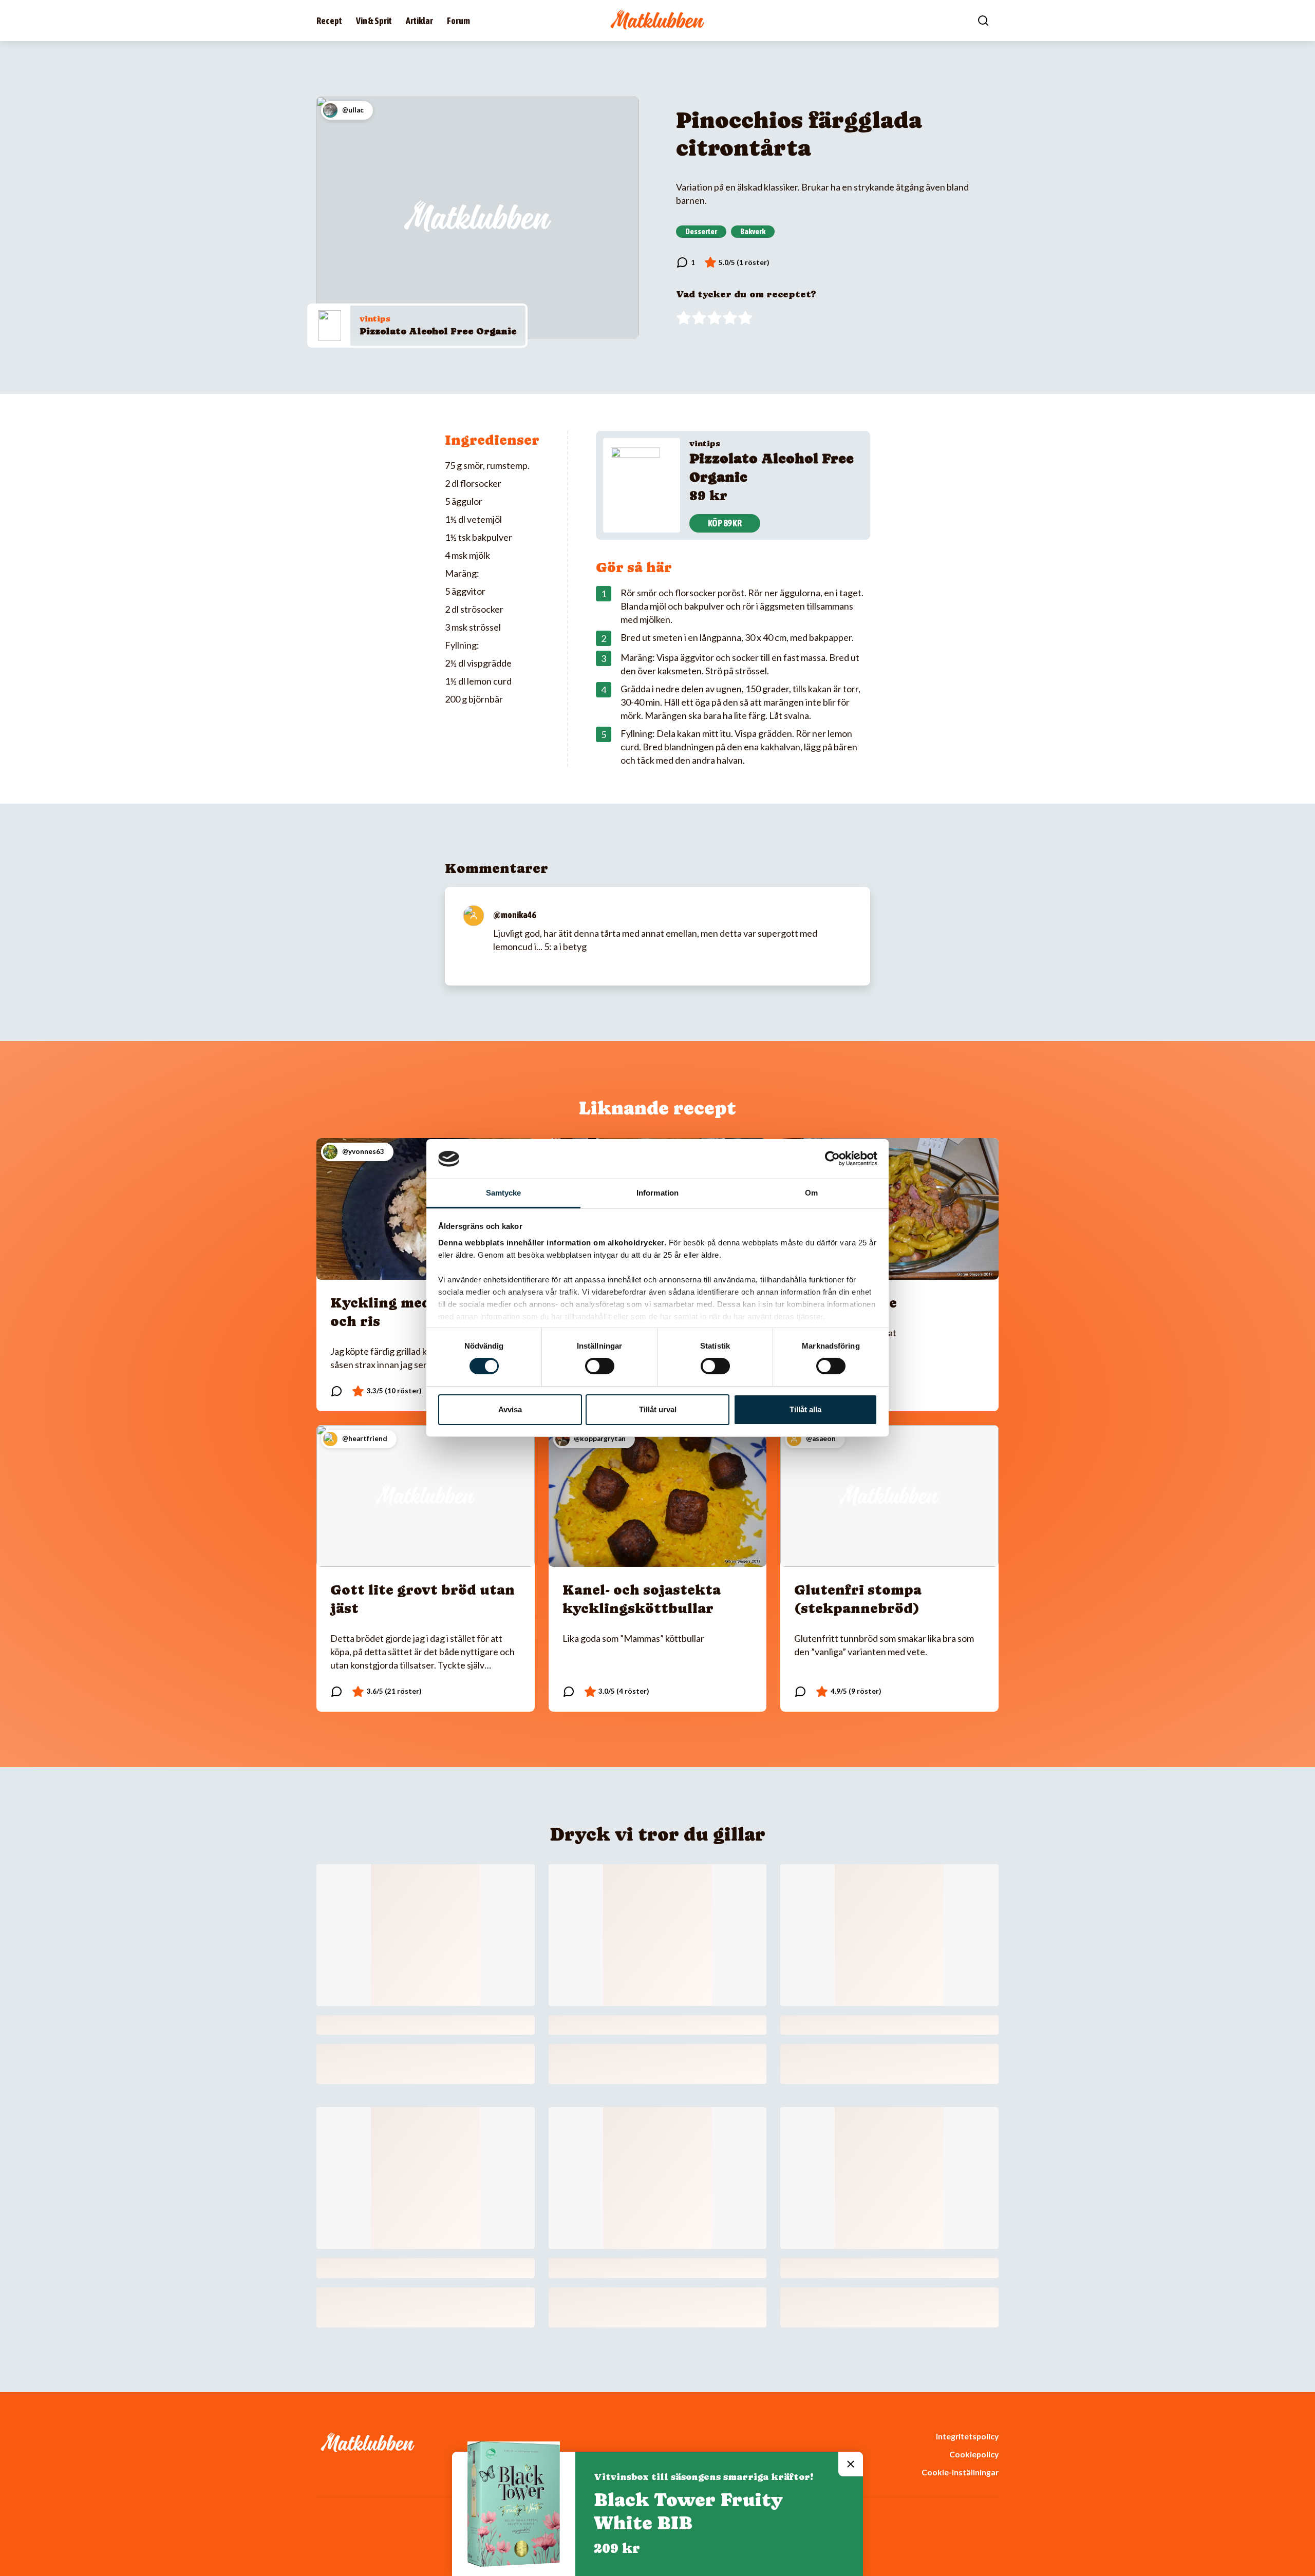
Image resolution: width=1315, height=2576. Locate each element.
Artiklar (419, 21)
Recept (329, 21)
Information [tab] (657, 1193)
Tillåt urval (658, 1409)
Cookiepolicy (974, 2454)
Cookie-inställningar (960, 2472)
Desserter (701, 231)
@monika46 (514, 915)
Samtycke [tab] (504, 1193)
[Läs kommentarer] (685, 262)
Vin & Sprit (374, 21)
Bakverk (753, 231)
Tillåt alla (805, 1409)
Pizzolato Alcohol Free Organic (438, 331)
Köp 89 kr (725, 523)
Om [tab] (811, 1193)
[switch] (600, 1366)
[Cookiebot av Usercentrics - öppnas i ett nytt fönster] (832, 1159)
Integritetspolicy (967, 2436)
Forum (458, 21)
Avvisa (510, 1409)
